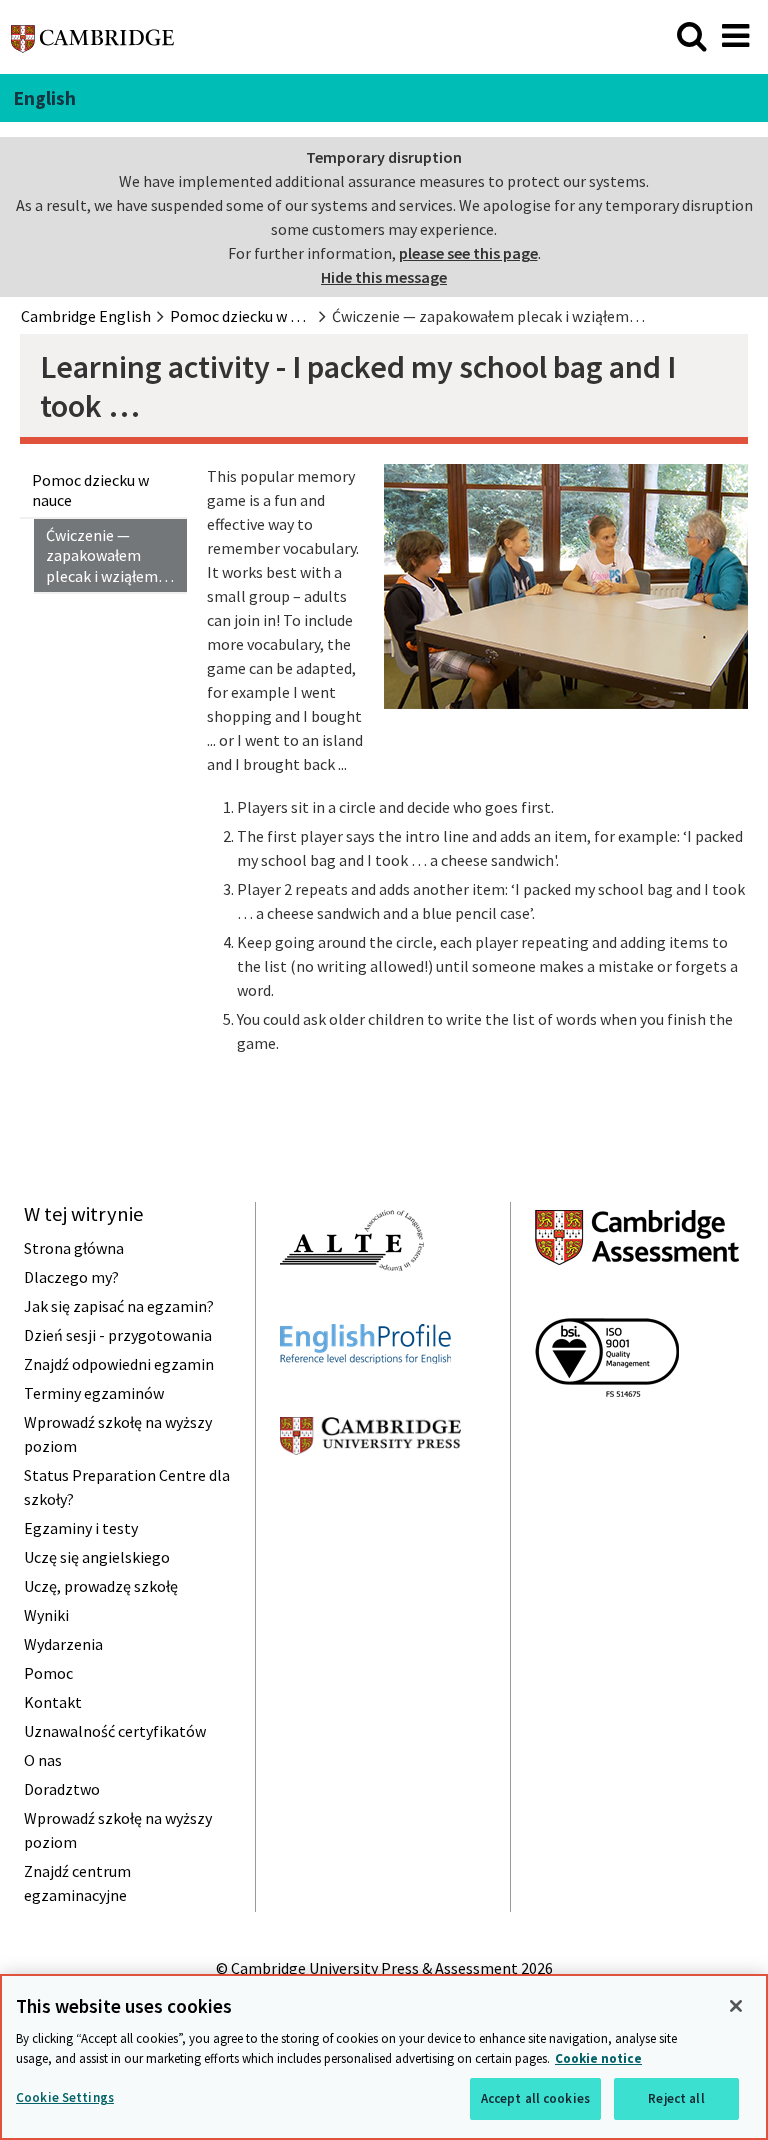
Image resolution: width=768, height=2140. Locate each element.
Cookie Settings (65, 2097)
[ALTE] (352, 1307)
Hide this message (384, 277)
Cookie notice (598, 2058)
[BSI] (607, 1433)
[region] (384, 2057)
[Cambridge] (92, 44)
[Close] (736, 2006)
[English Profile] (365, 1400)
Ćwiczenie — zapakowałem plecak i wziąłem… (110, 555)
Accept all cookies (535, 2098)
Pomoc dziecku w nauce (90, 490)
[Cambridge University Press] (370, 1491)
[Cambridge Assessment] (637, 1301)
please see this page (468, 253)
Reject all (676, 2098)
